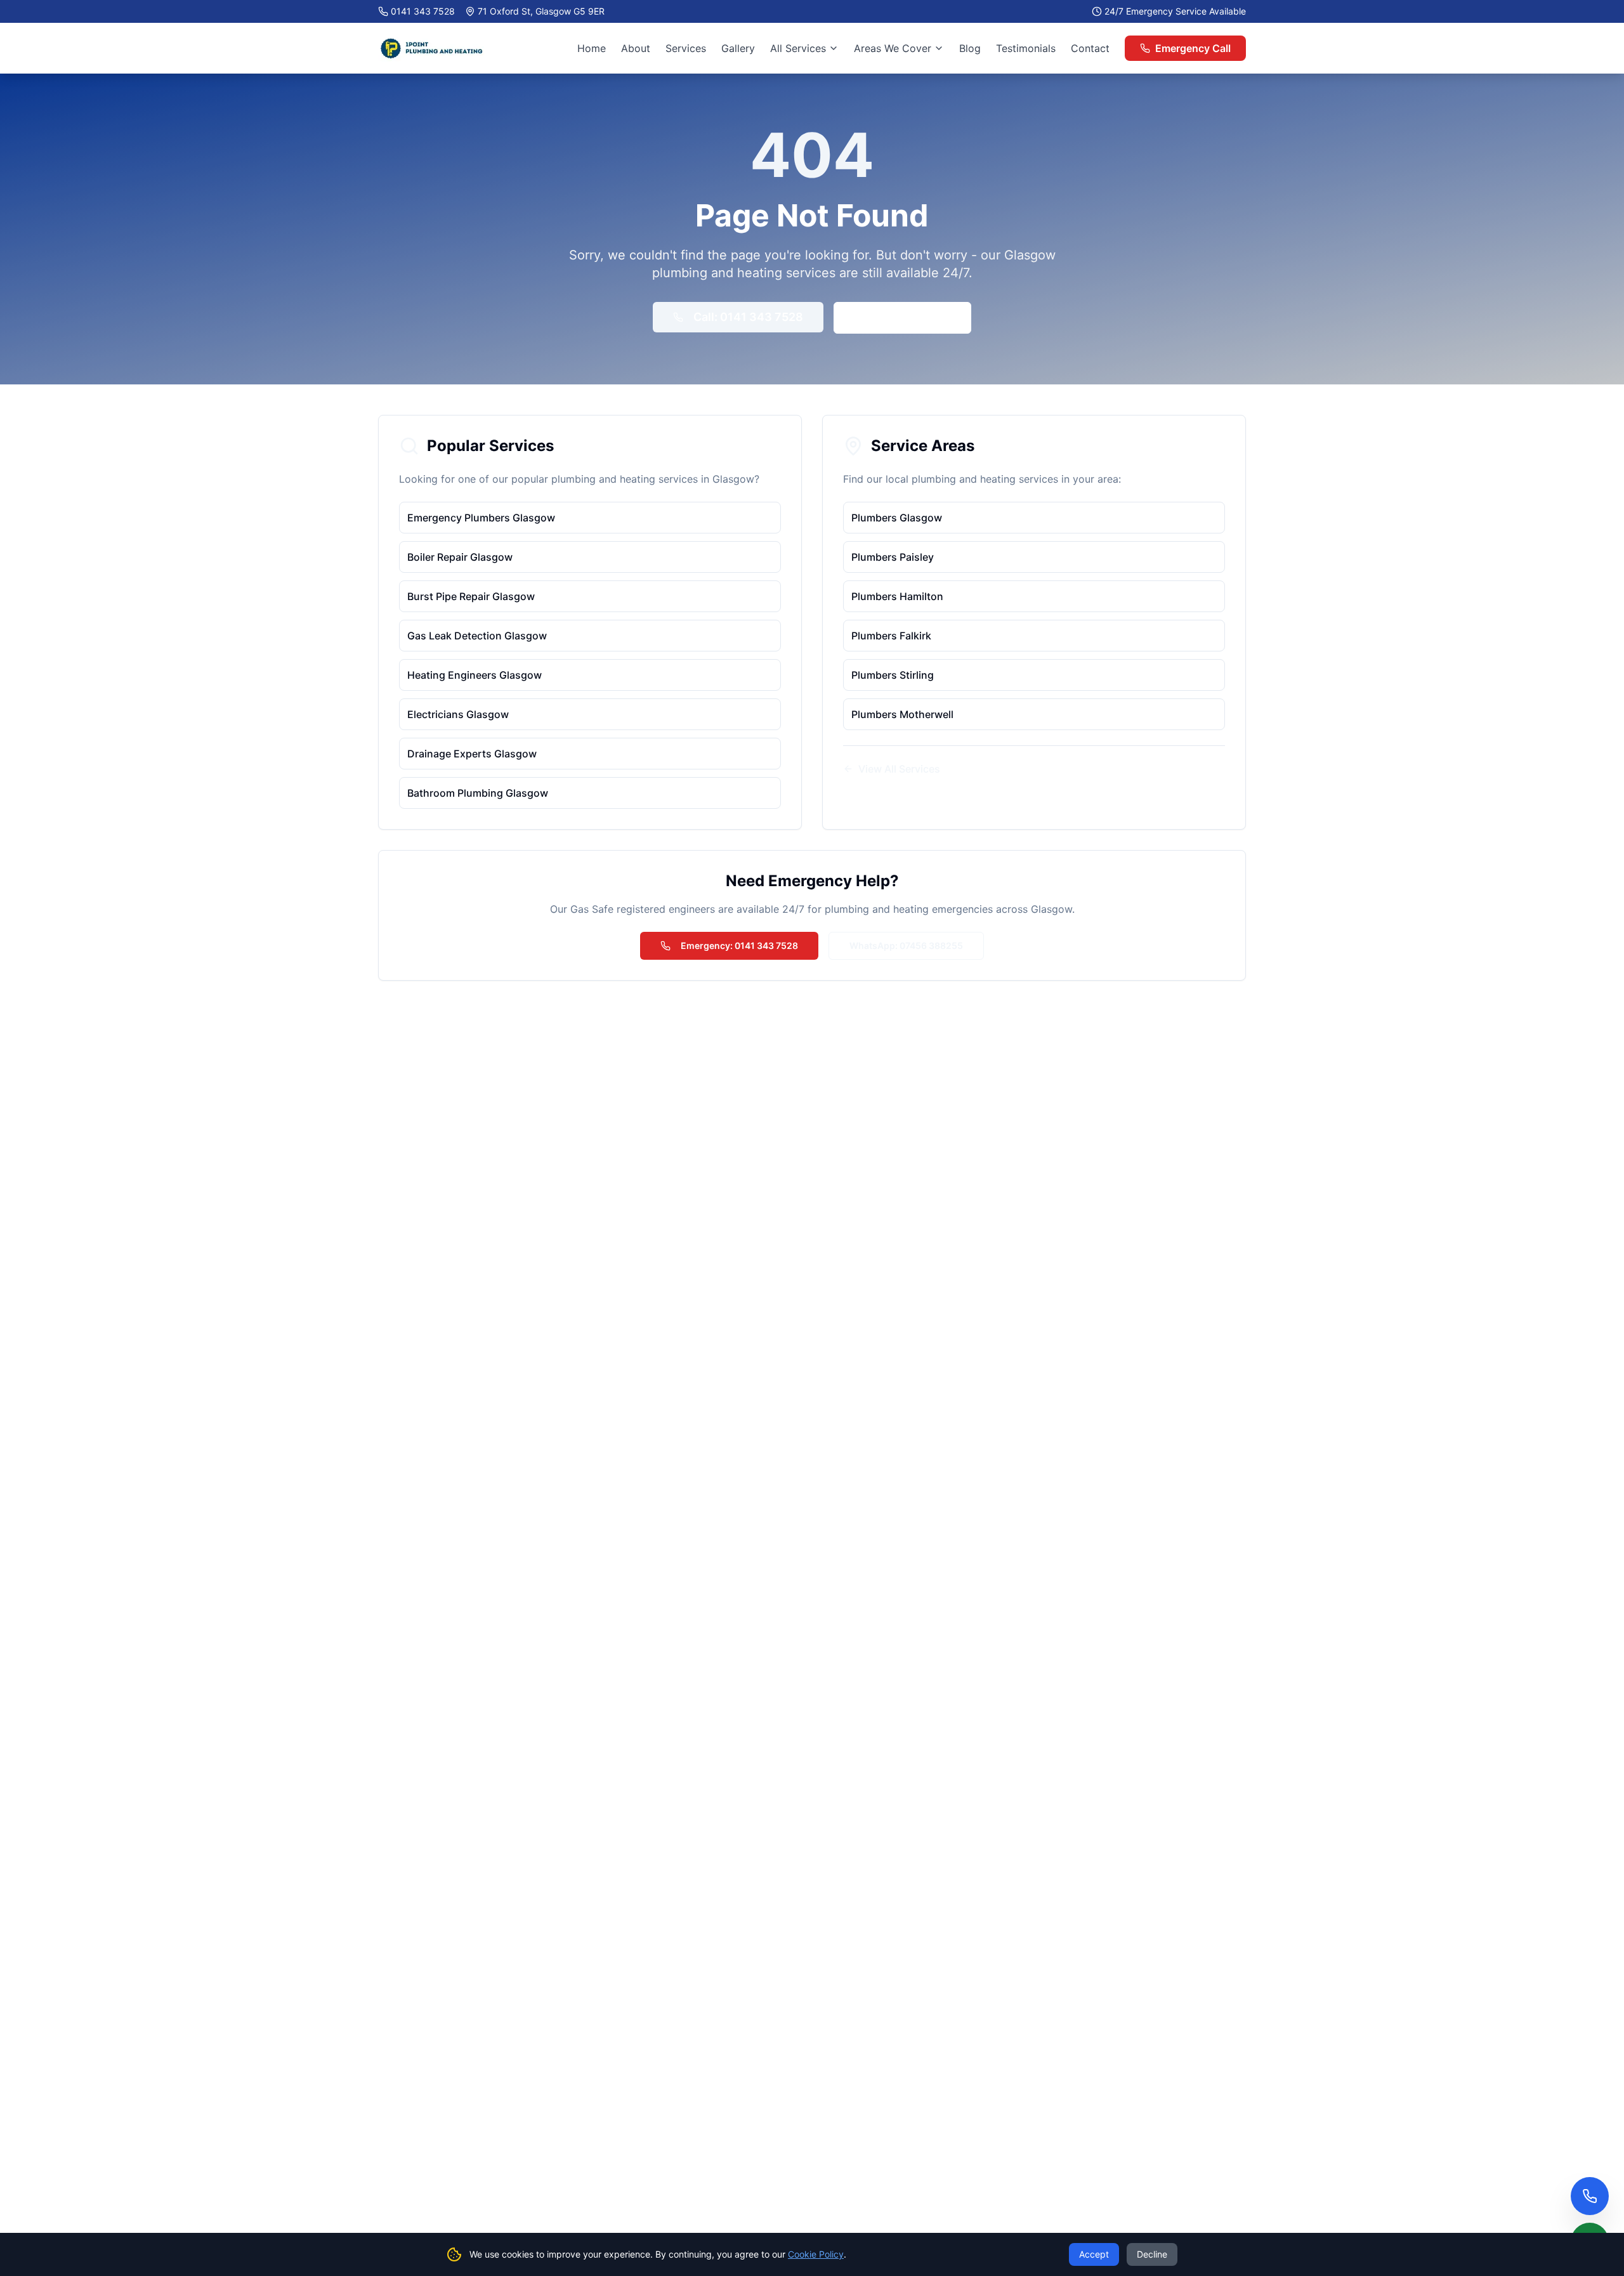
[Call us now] (1590, 2196)
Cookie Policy (816, 2254)
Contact (1090, 48)
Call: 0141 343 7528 (748, 317)
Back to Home (913, 317)
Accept (1094, 2254)
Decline (1152, 2254)
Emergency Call (1193, 48)
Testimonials (1026, 48)
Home (592, 48)
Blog (970, 48)
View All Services (899, 769)
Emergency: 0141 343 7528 (739, 945)
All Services (798, 48)
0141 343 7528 (423, 11)
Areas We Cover (893, 48)
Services (686, 48)
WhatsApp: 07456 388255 (906, 945)
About (636, 48)
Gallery (738, 48)
